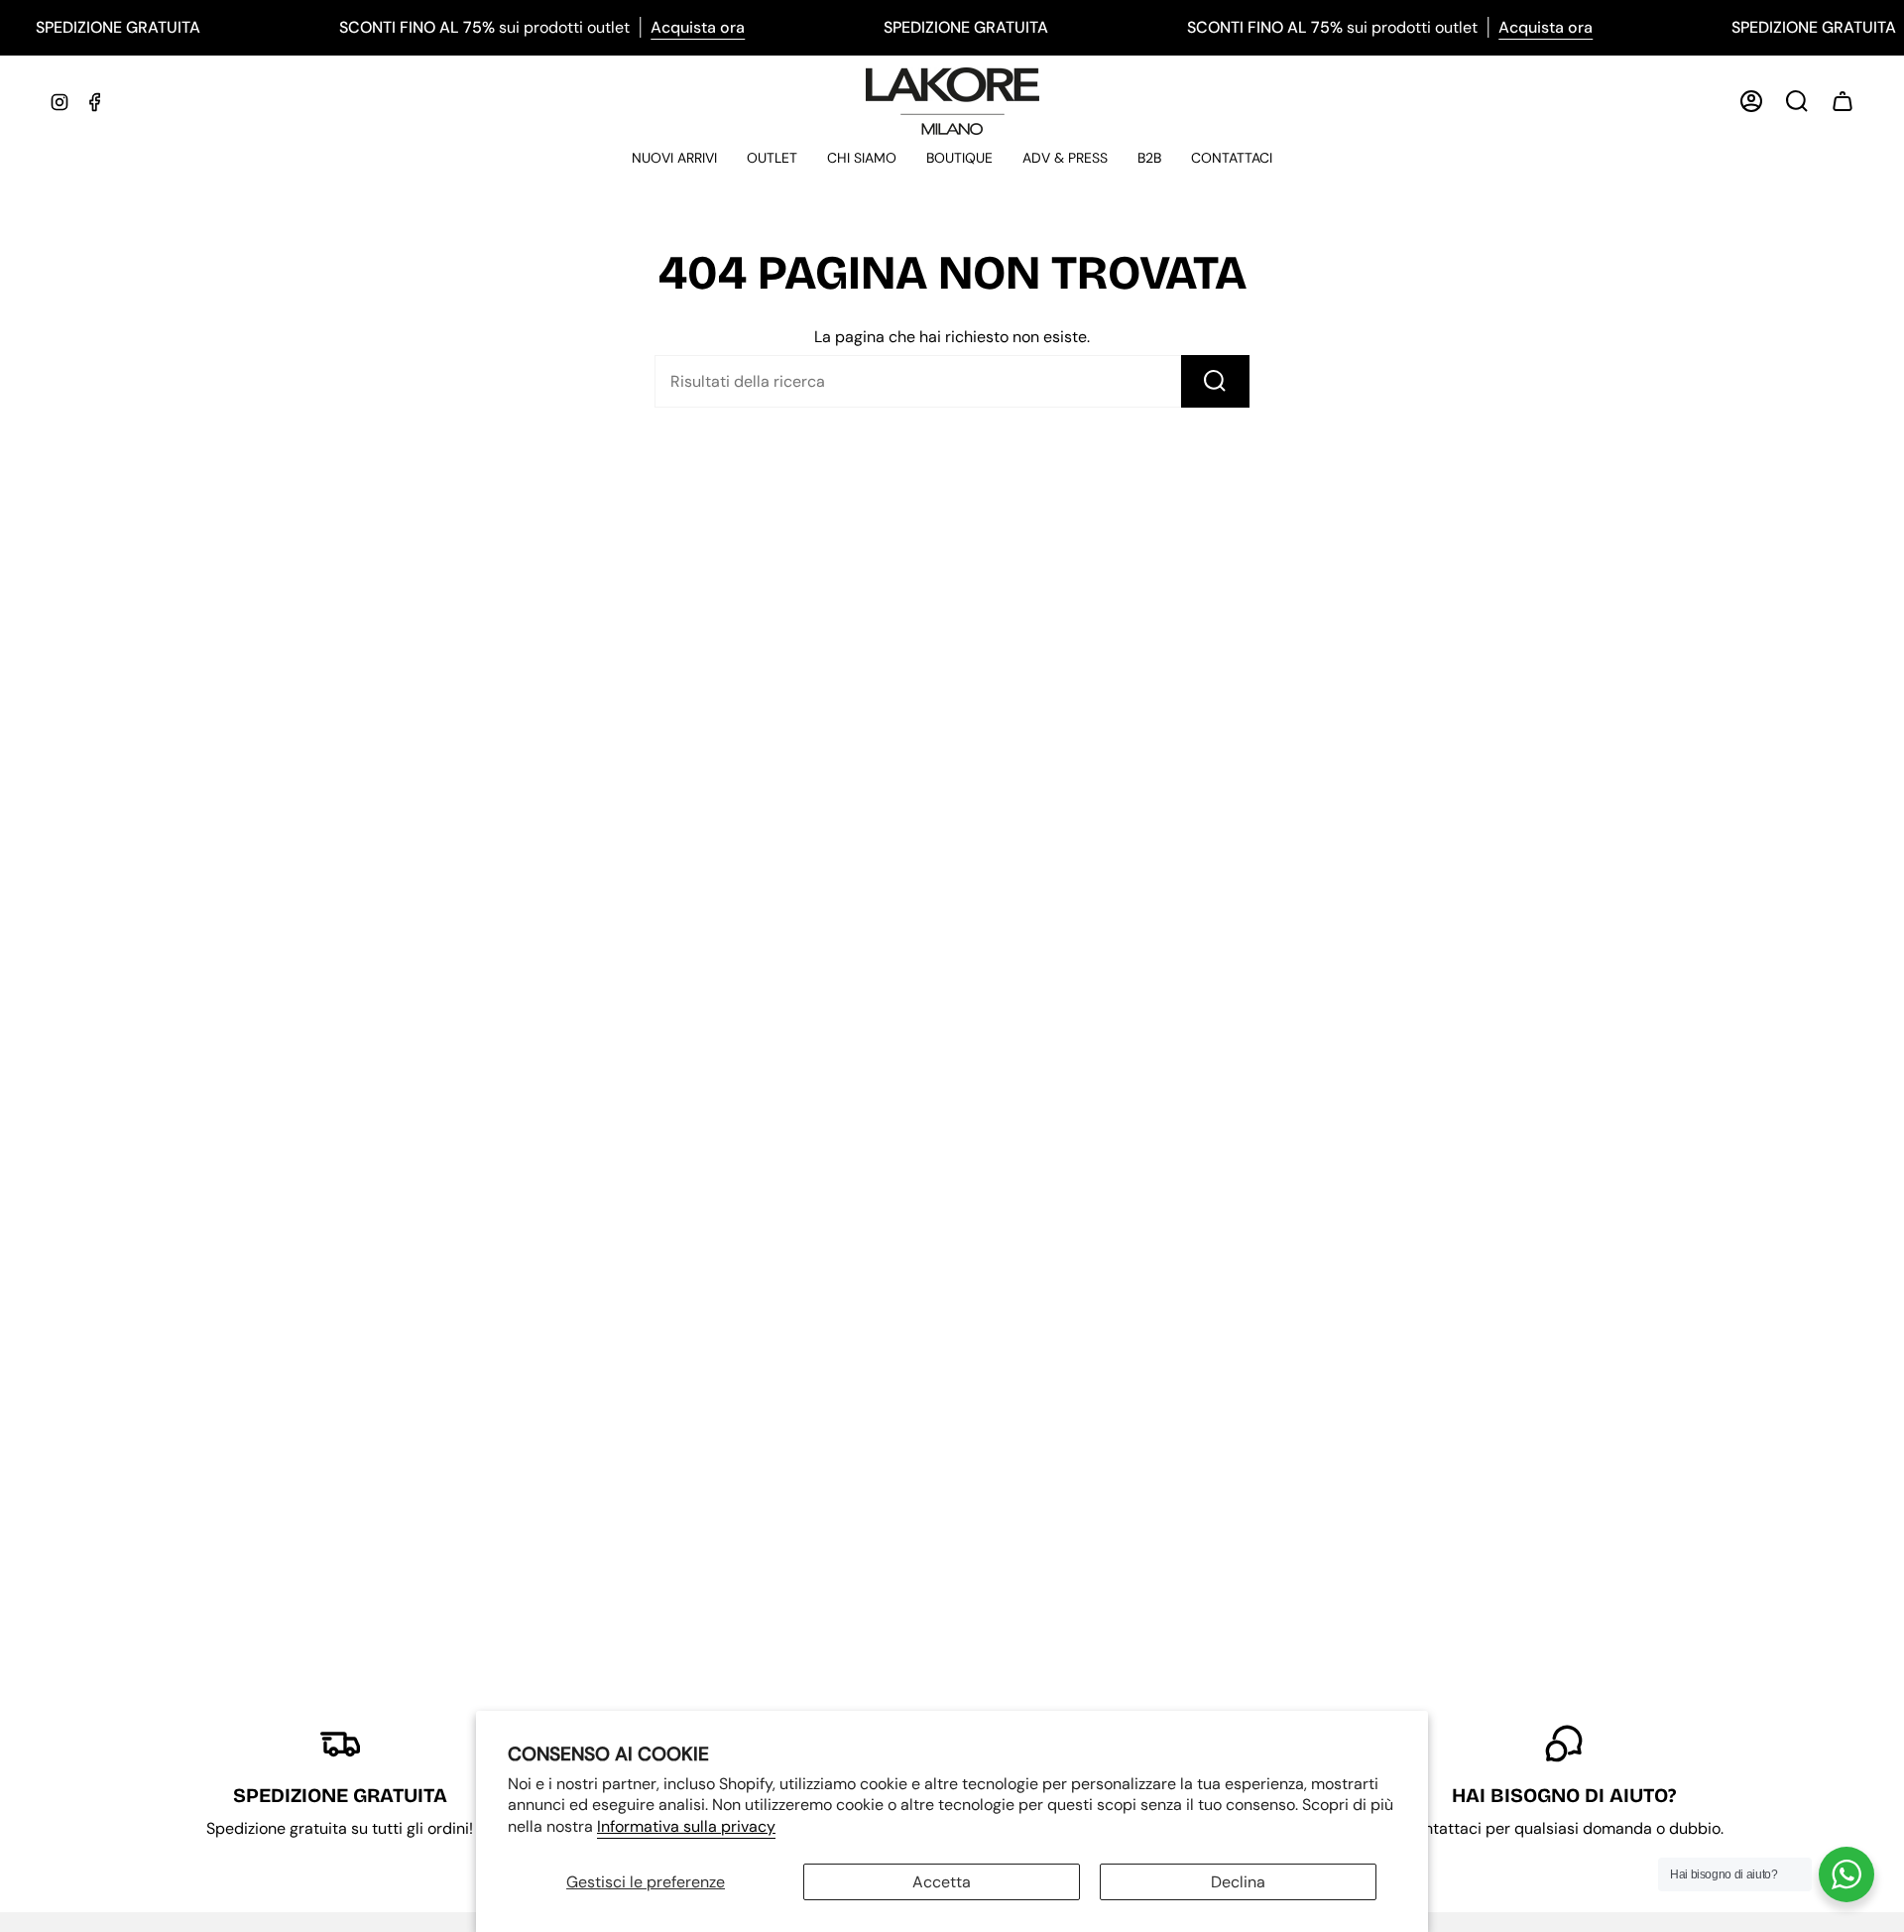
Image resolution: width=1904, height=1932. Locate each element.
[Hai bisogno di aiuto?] (1846, 1874)
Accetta (942, 1882)
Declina (1238, 1882)
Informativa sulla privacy (686, 1826)
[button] (674, 159)
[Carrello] (1843, 101)
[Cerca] (1215, 381)
